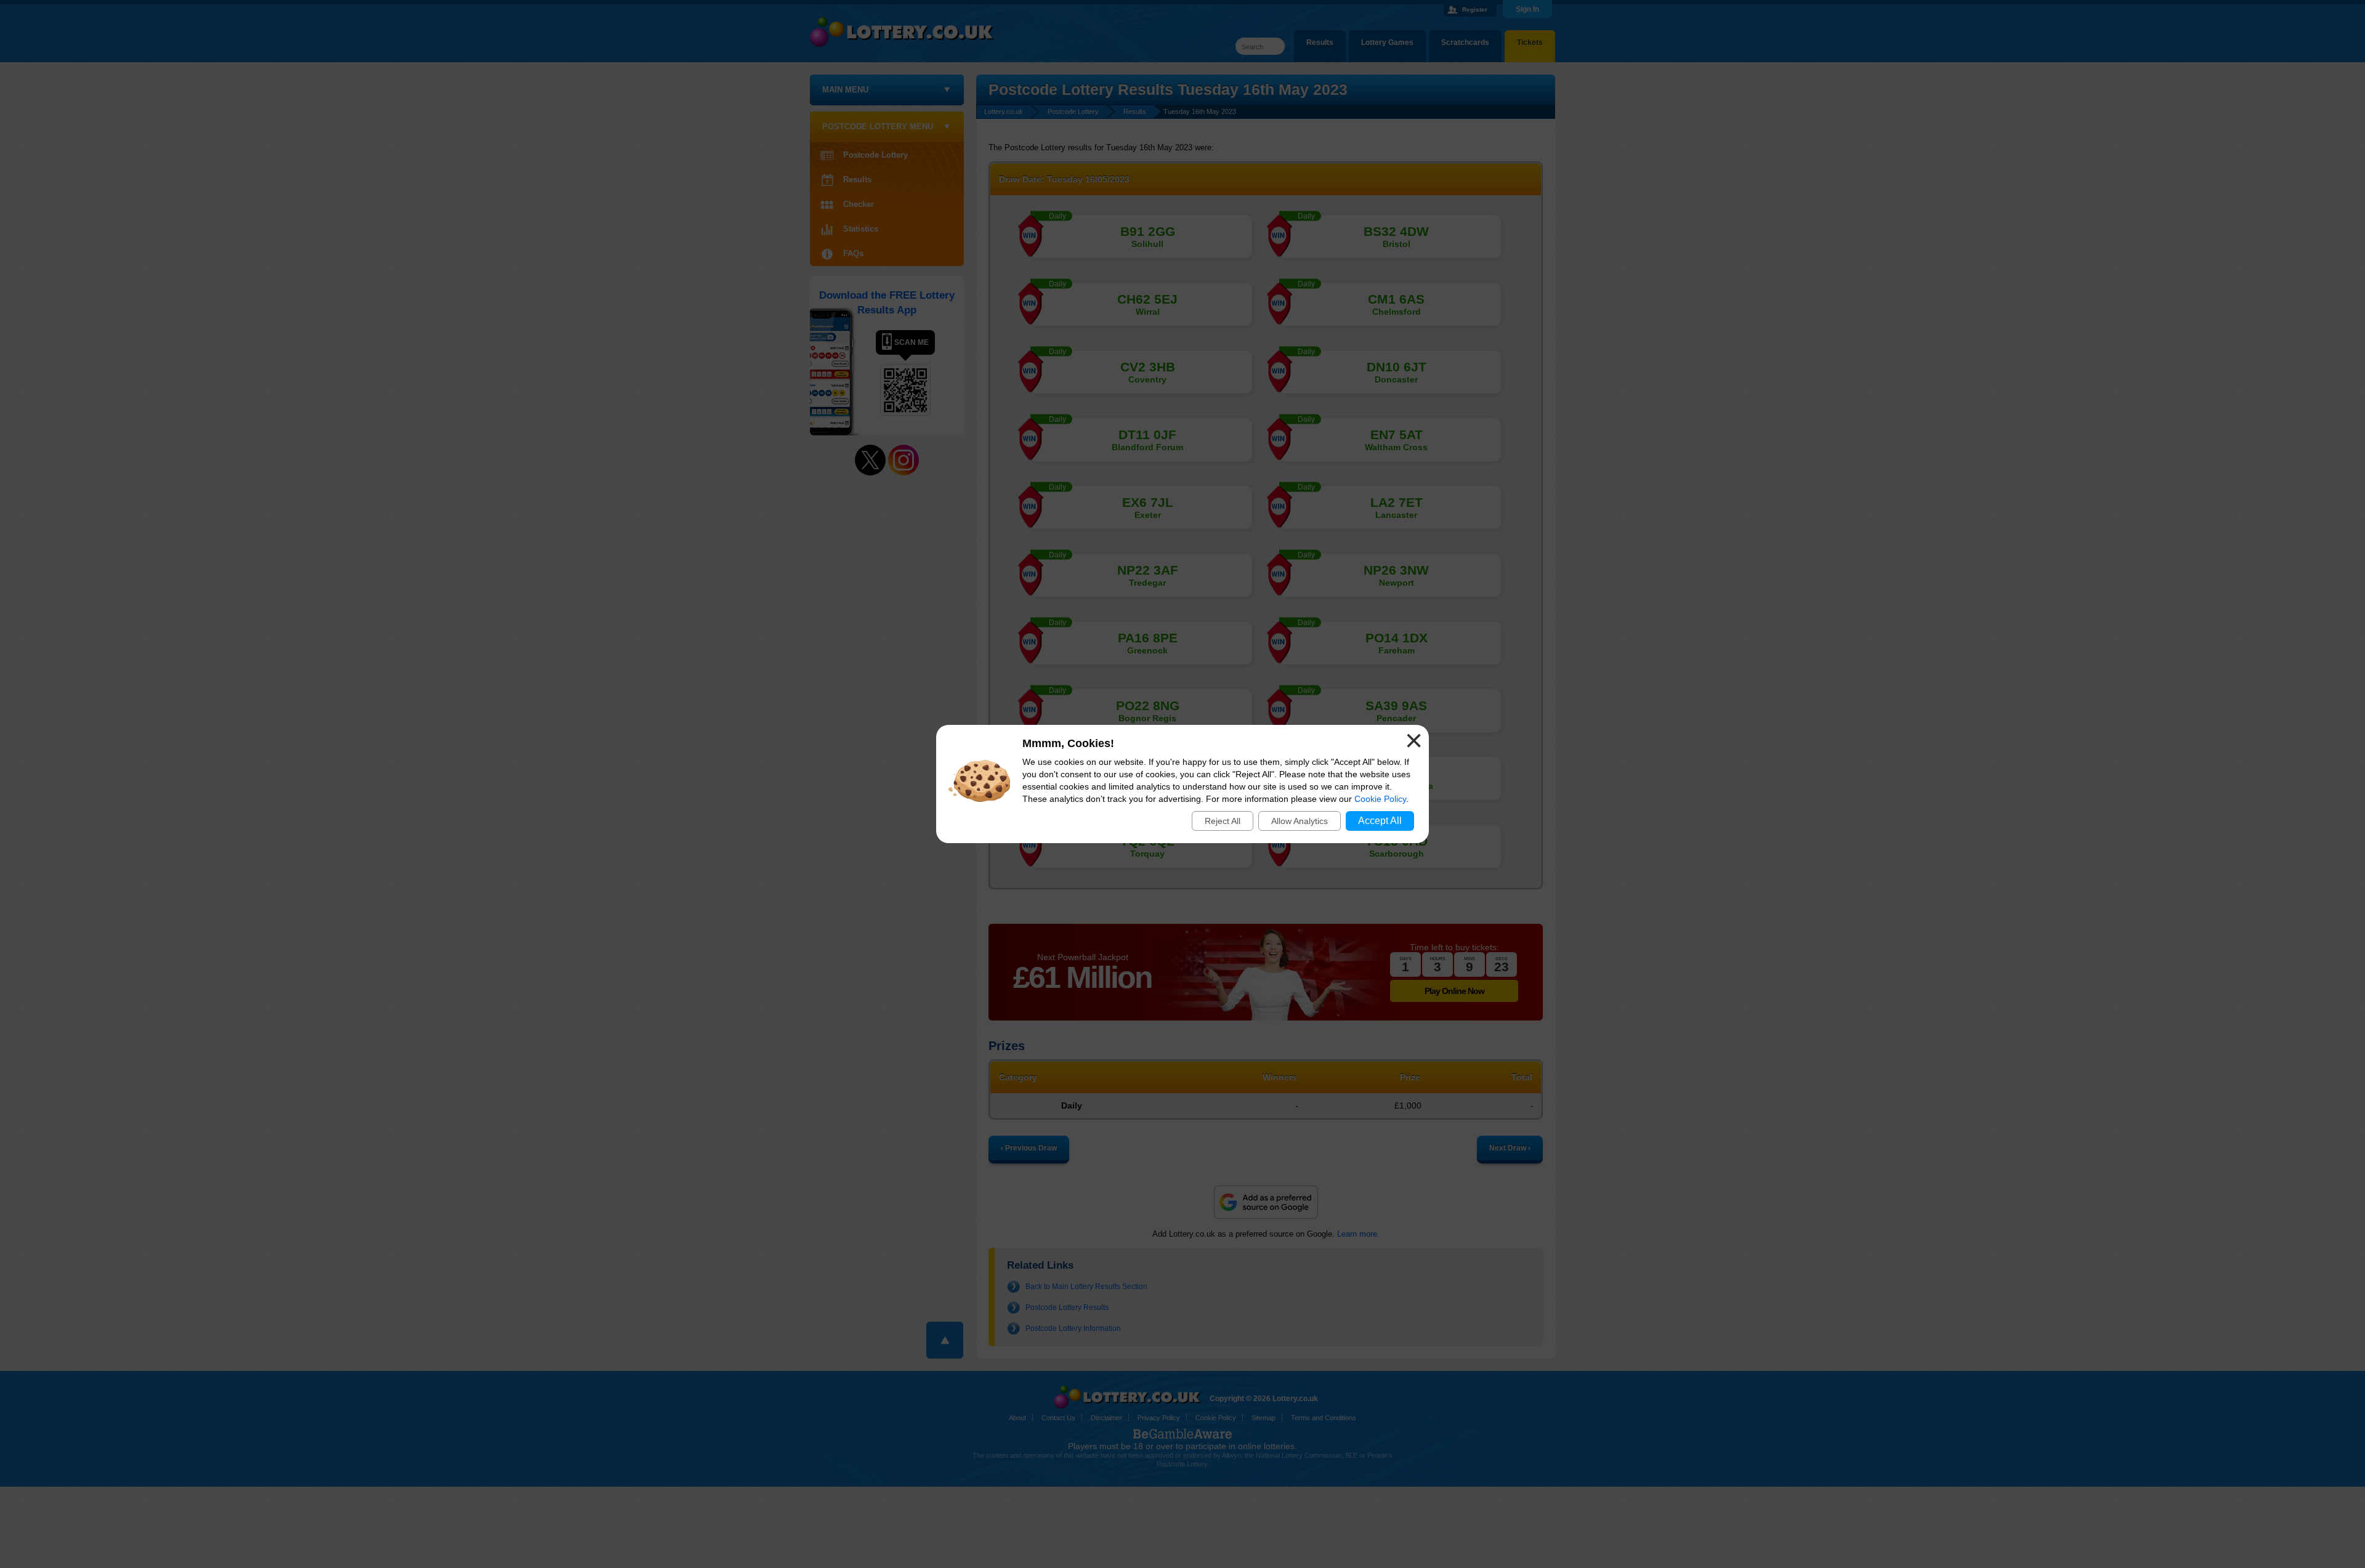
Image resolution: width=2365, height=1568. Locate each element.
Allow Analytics (1300, 821)
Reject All (1223, 821)
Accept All (1380, 821)
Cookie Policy (1380, 799)
